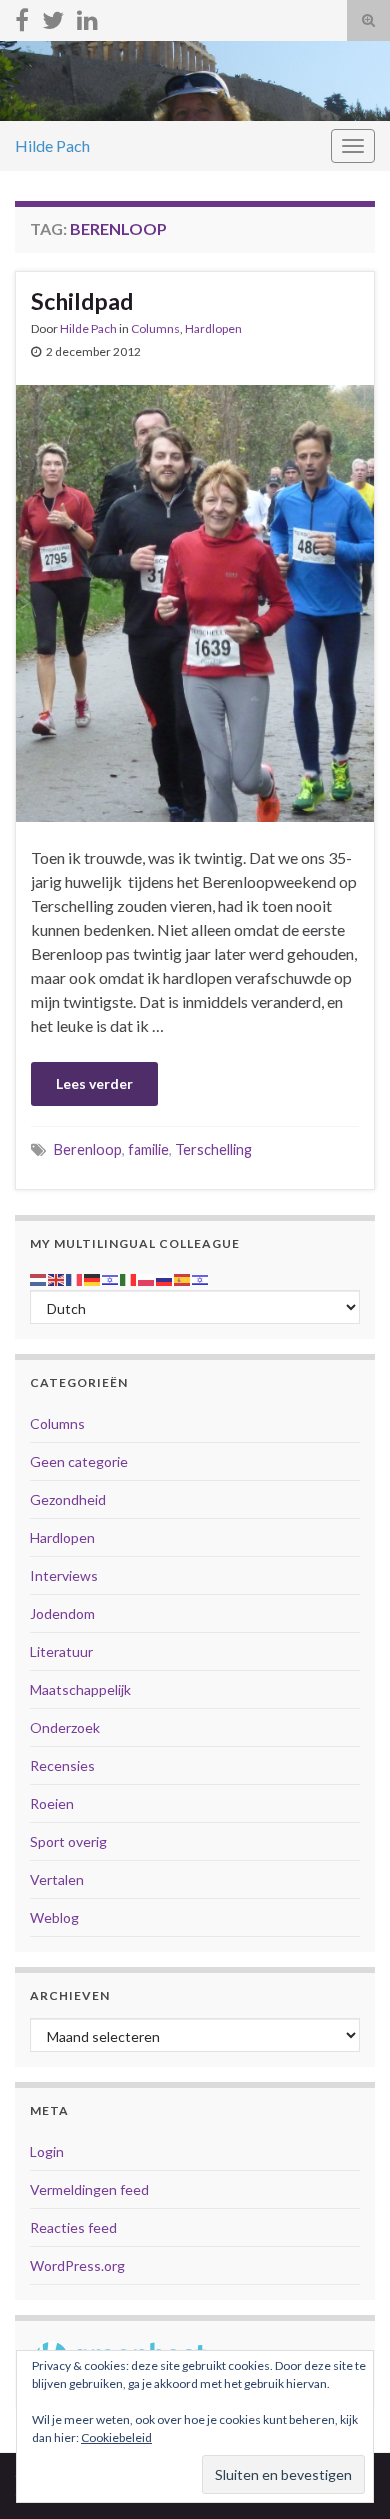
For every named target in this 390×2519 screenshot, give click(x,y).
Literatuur (61, 1651)
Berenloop (88, 1149)
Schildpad (82, 301)
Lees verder (94, 1083)
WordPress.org (77, 2265)
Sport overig (68, 1841)
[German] (93, 1277)
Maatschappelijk (80, 1689)
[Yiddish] (201, 1277)
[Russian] (165, 1277)
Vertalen (57, 1879)
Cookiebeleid (116, 2437)
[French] (75, 1277)
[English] (57, 1277)
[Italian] (129, 1277)
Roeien (52, 1803)
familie (148, 1149)
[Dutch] (39, 1277)
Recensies (62, 1765)
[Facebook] (22, 16)
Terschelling (213, 1149)
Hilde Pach (52, 145)
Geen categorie (79, 1461)
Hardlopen (213, 328)
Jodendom (62, 1613)
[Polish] (147, 1277)
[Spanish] (183, 1277)
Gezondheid (68, 1499)
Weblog (54, 1917)
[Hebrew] (111, 1277)
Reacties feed (73, 2227)
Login (47, 2151)
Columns (155, 328)
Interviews (64, 1575)
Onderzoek (65, 1727)
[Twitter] (53, 16)
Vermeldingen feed (89, 2189)
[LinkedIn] (87, 16)
